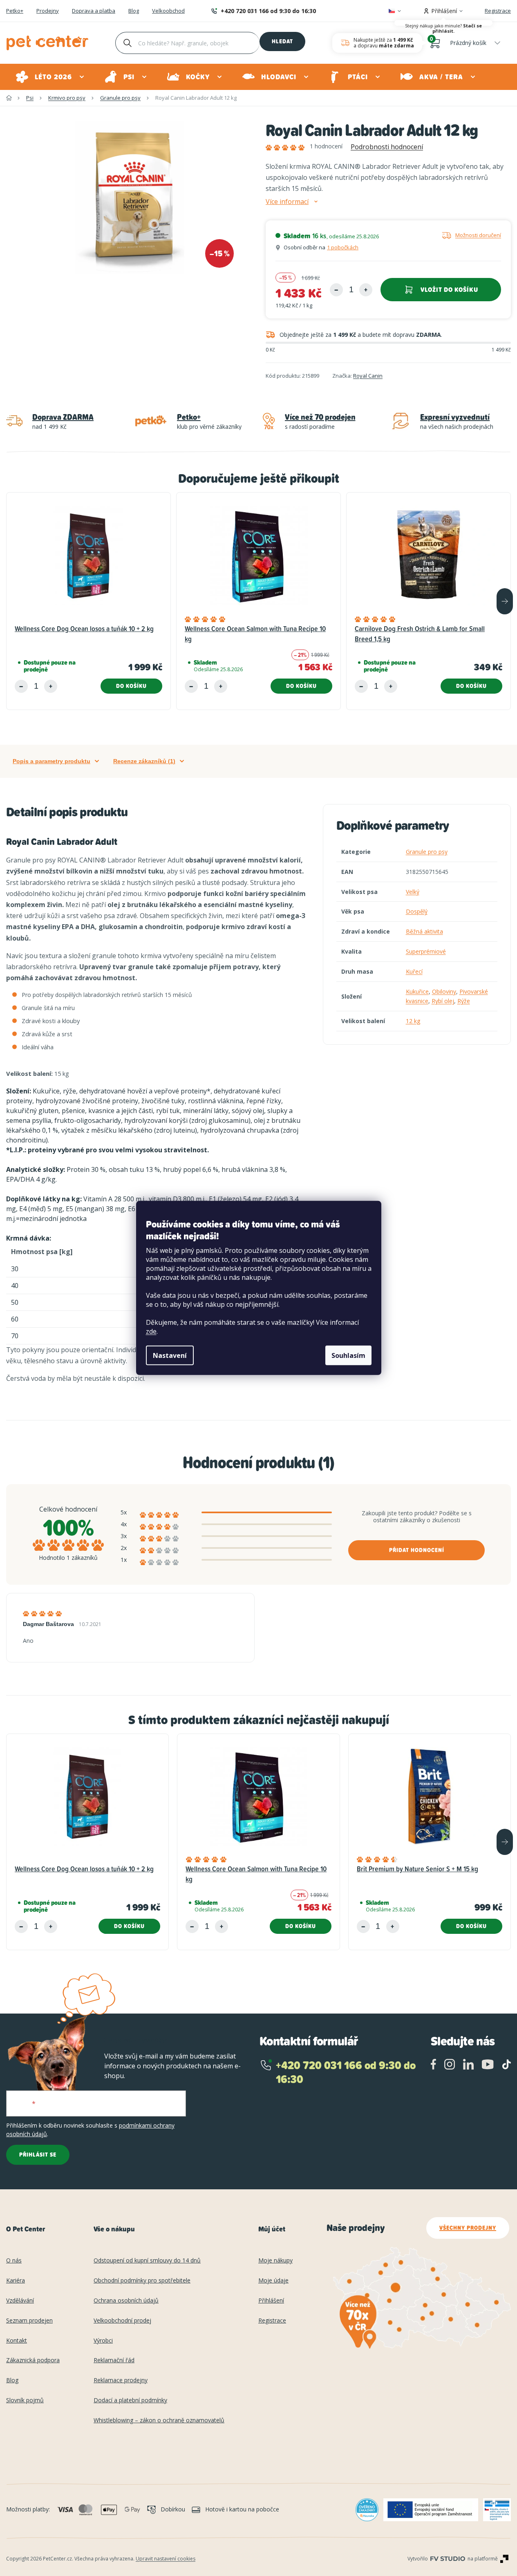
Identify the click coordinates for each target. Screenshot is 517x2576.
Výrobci (103, 2341)
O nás (14, 2261)
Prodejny (48, 11)
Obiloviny (444, 991)
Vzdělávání (20, 2301)
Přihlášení (271, 2301)
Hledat (282, 41)
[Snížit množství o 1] (336, 290)
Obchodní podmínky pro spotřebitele (142, 2281)
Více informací (287, 202)
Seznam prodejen (29, 2321)
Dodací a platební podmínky (130, 2400)
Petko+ (15, 11)
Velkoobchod (168, 11)
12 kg (413, 1021)
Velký (413, 892)
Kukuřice (417, 991)
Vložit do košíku (449, 290)
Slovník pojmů (25, 2400)
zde (151, 1331)
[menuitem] (50, 77)
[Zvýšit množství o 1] (366, 290)
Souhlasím (348, 1355)
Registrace (498, 11)
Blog (134, 11)
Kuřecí (414, 971)
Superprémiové (426, 951)
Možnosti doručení (478, 235)
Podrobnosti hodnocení (387, 147)
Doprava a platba (94, 11)
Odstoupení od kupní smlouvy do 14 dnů (147, 2261)
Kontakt (17, 2341)
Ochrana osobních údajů (126, 2301)
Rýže (464, 1001)
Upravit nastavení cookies (166, 2559)
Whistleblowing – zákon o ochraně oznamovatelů (159, 2420)
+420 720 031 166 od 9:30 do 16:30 (268, 11)
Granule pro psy (427, 852)
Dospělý (417, 911)
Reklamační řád (114, 2360)
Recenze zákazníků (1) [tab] (144, 761)
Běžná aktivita (424, 931)
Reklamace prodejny (121, 2380)
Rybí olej (443, 1001)
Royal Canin (368, 376)
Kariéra (16, 2281)
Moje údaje (273, 2281)
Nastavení (170, 1355)
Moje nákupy (275, 2261)
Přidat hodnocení (417, 1550)
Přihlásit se (38, 2155)
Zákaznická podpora (33, 2360)
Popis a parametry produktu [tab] (51, 761)
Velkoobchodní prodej (122, 2321)
